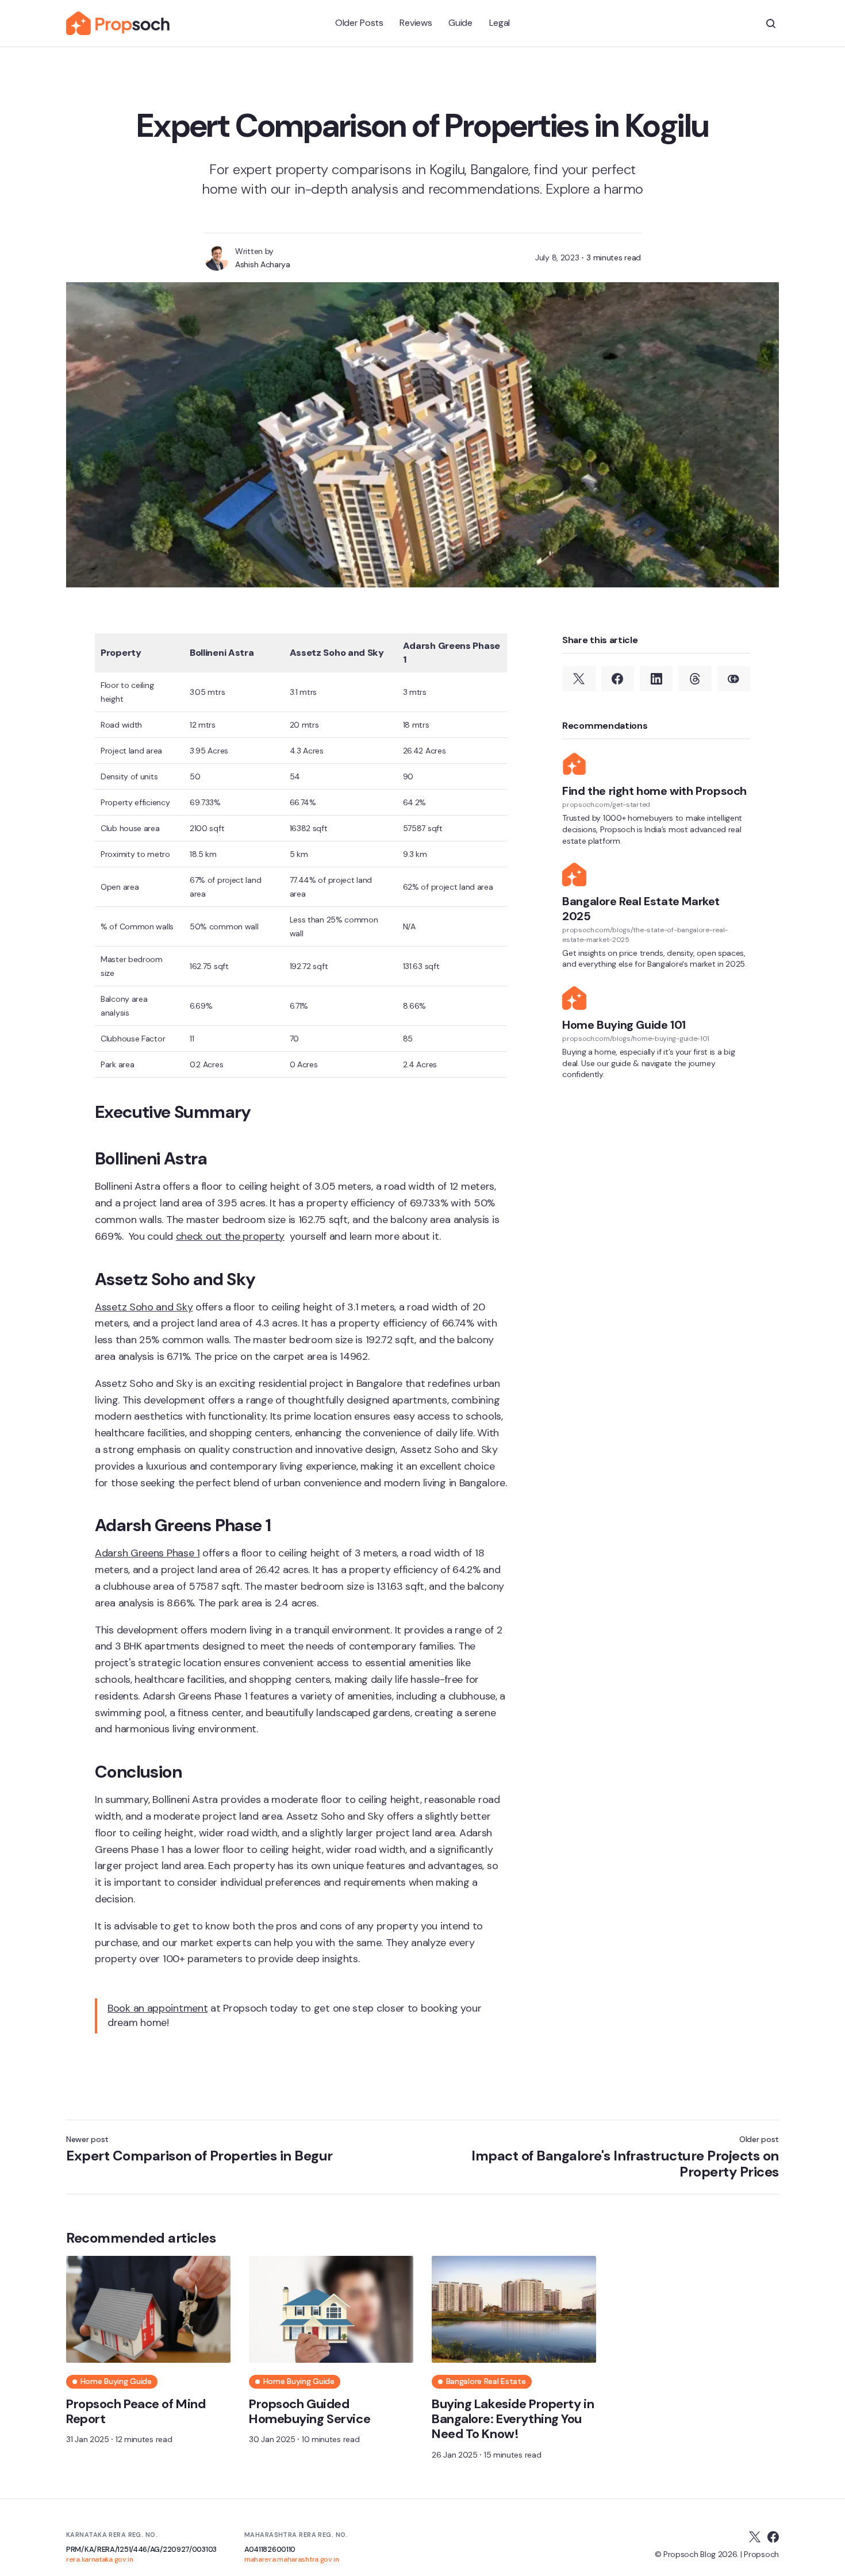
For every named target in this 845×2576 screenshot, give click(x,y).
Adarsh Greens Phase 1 (147, 1553)
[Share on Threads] (695, 679)
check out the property (230, 1236)
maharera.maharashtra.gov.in (292, 2559)
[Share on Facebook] (618, 679)
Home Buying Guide (116, 2381)
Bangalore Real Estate (486, 2381)
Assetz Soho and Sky (144, 1307)
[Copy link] (734, 679)
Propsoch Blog (690, 2554)
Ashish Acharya (263, 264)
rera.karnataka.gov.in (100, 2559)
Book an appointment (158, 2008)
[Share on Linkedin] (656, 679)
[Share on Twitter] (579, 679)
